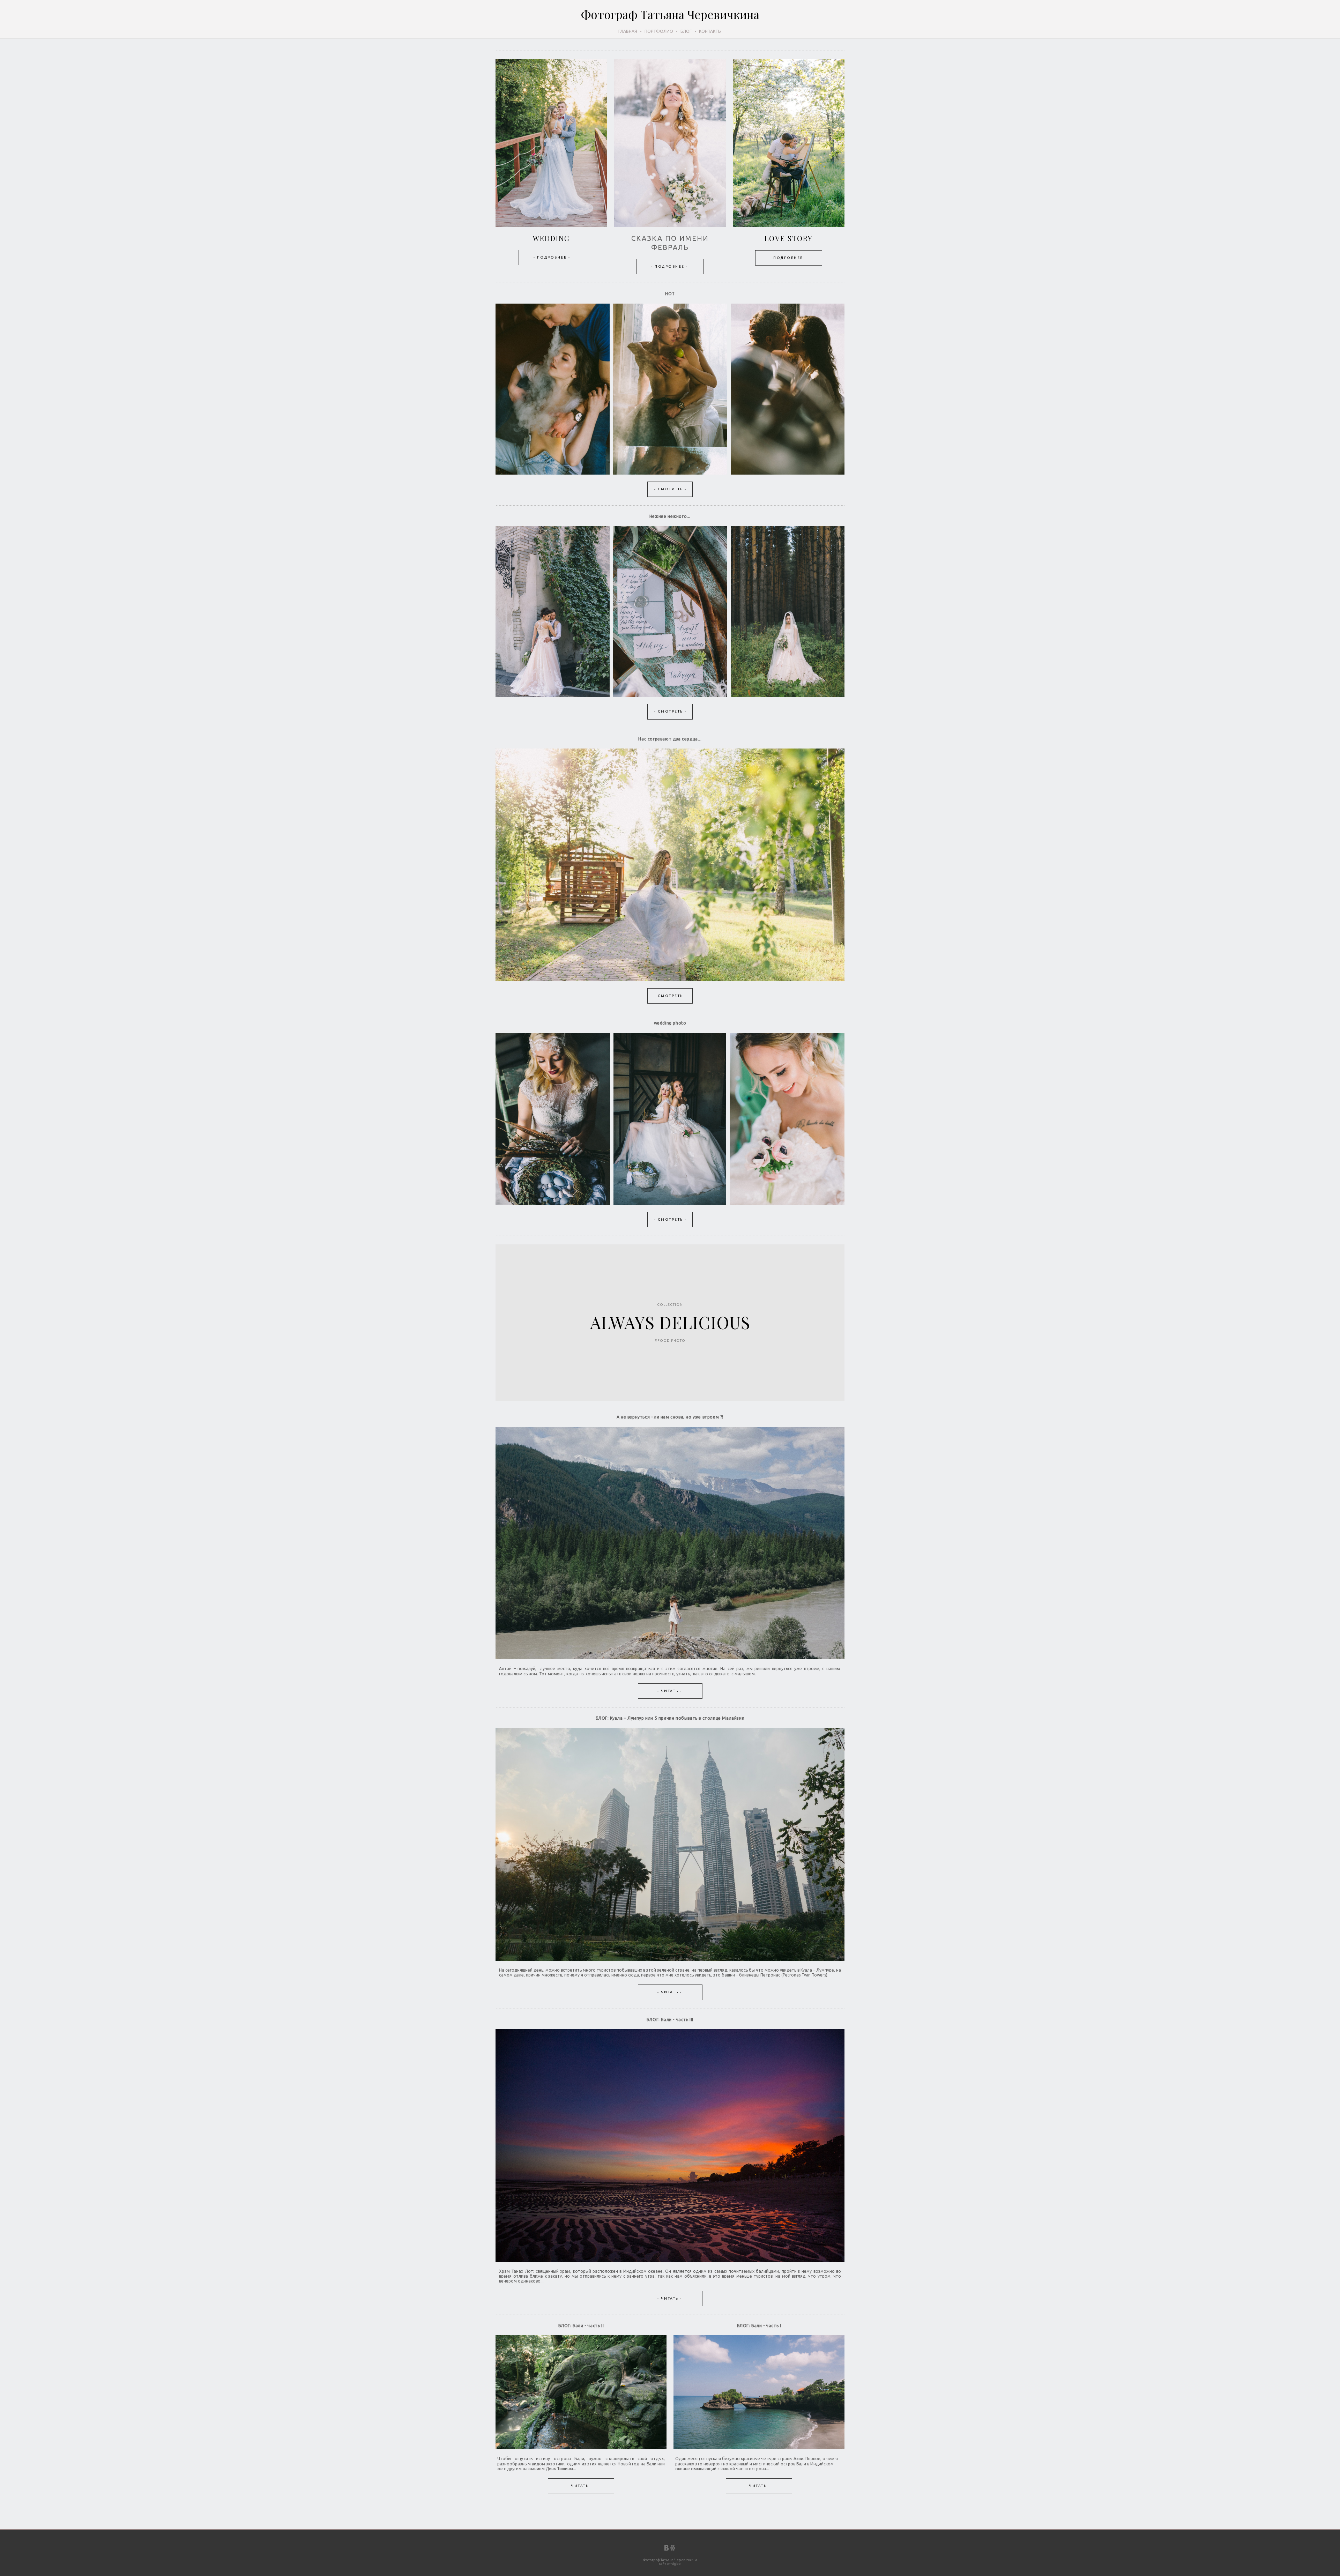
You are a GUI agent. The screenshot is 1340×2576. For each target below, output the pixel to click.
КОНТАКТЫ (710, 31)
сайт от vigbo (670, 2564)
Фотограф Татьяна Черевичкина (670, 14)
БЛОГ (686, 31)
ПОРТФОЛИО (659, 31)
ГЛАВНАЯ (628, 31)
